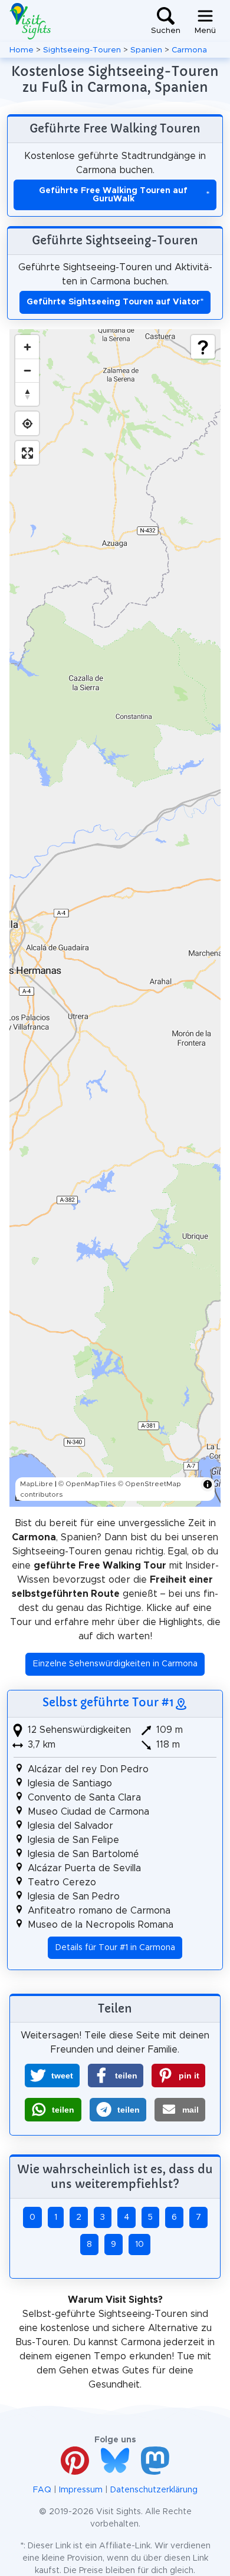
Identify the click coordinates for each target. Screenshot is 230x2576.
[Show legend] (203, 347)
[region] (115, 918)
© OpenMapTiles (87, 1484)
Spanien (146, 50)
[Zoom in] (27, 347)
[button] (52, 2076)
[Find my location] (27, 423)
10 (139, 2245)
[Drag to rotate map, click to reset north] (27, 394)
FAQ (42, 2490)
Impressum (81, 2490)
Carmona (189, 50)
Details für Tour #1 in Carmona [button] (115, 1948)
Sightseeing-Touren (82, 50)
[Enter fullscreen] (27, 453)
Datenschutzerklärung (154, 2490)
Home (22, 50)
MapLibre (37, 1484)
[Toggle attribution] (208, 1484)
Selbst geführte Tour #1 (108, 1702)
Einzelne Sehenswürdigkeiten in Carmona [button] (115, 1664)
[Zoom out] (27, 370)
